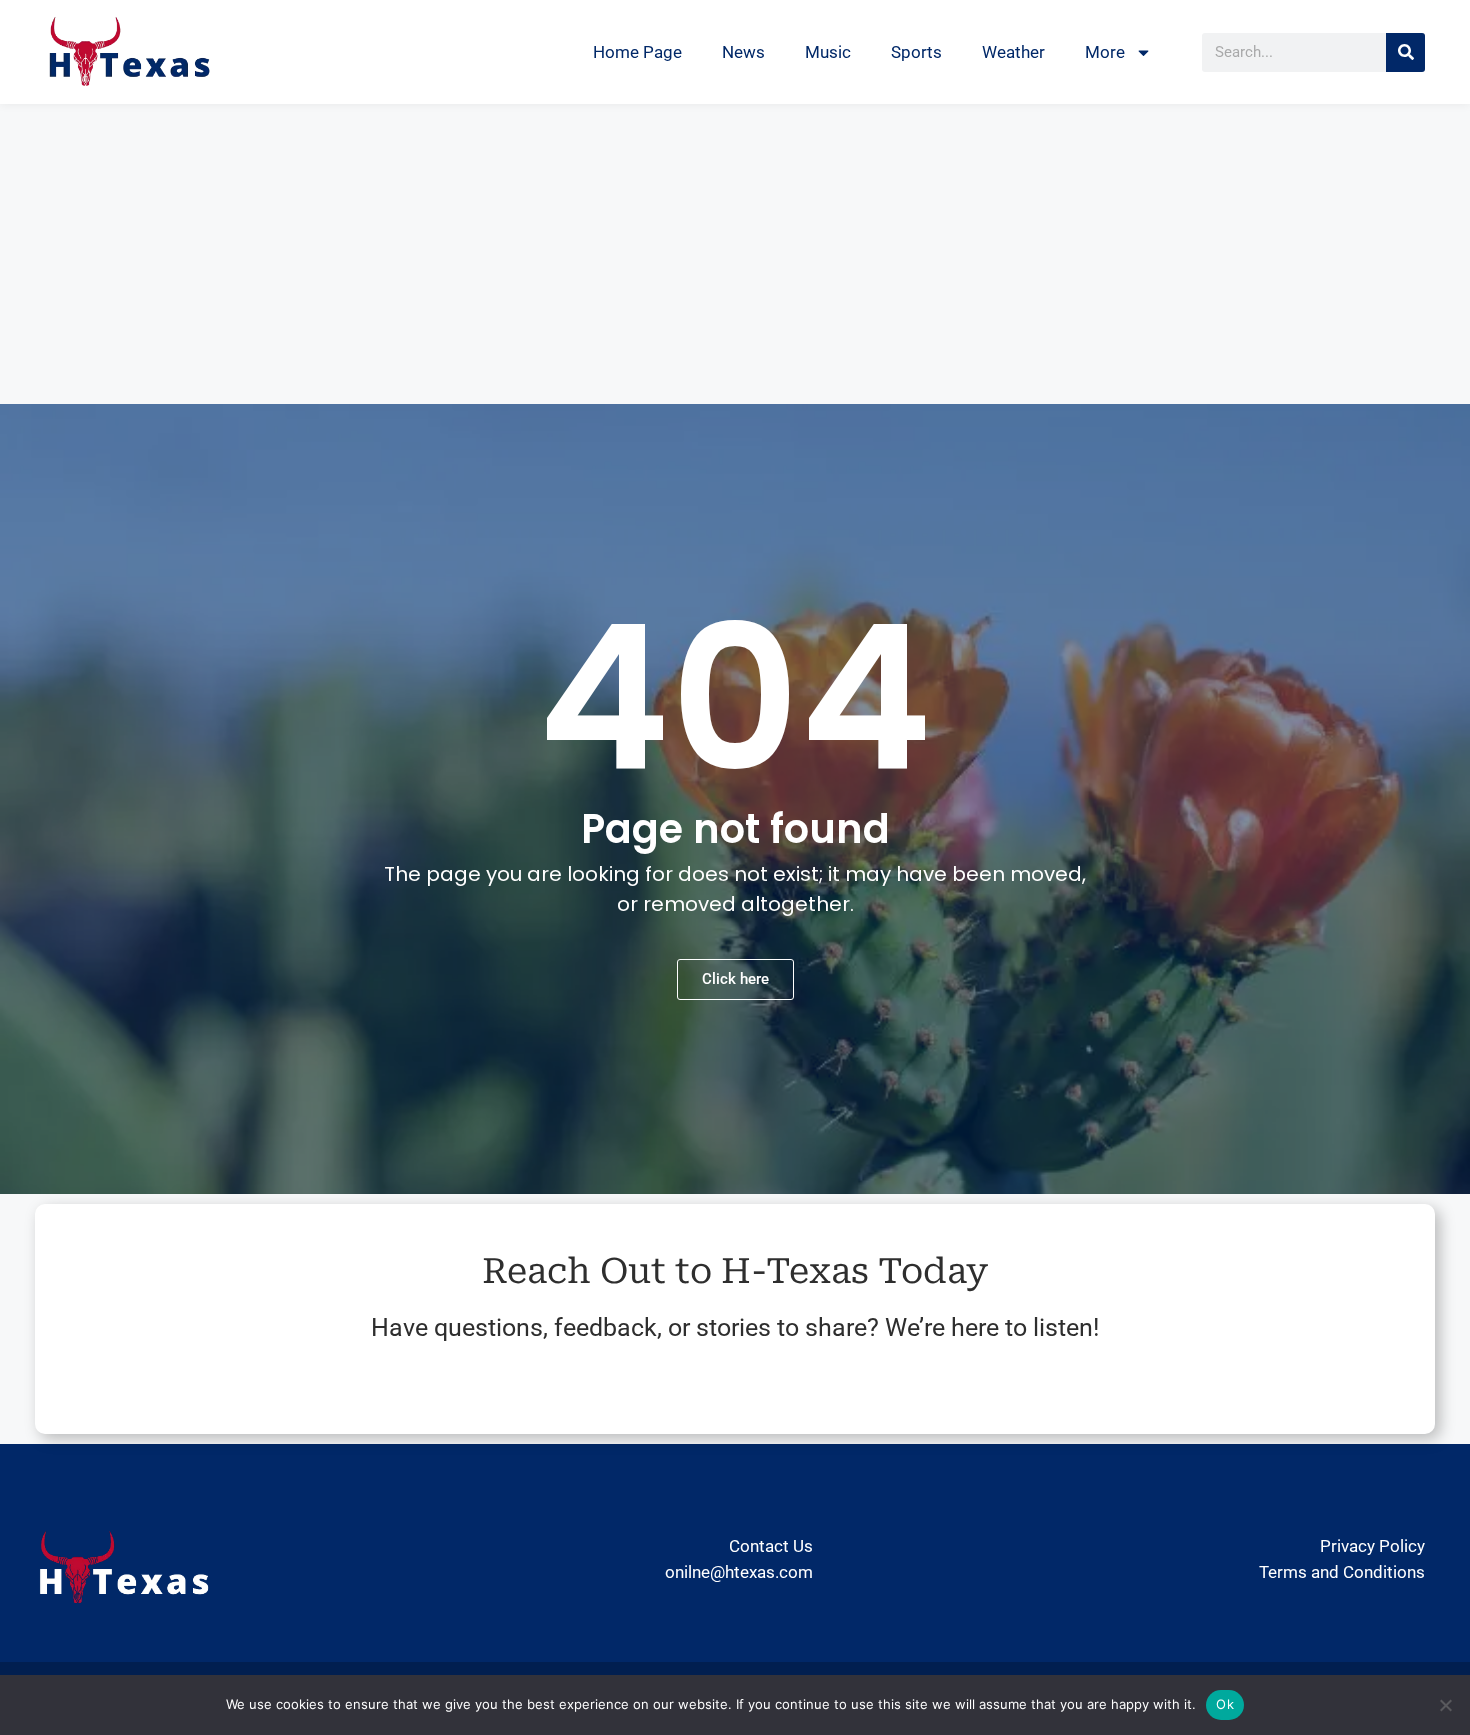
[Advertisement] (735, 254)
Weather (1013, 52)
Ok (1225, 1704)
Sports (916, 52)
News (743, 52)
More (1105, 52)
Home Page (637, 52)
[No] (1445, 1705)
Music (828, 52)
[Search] (1405, 52)
